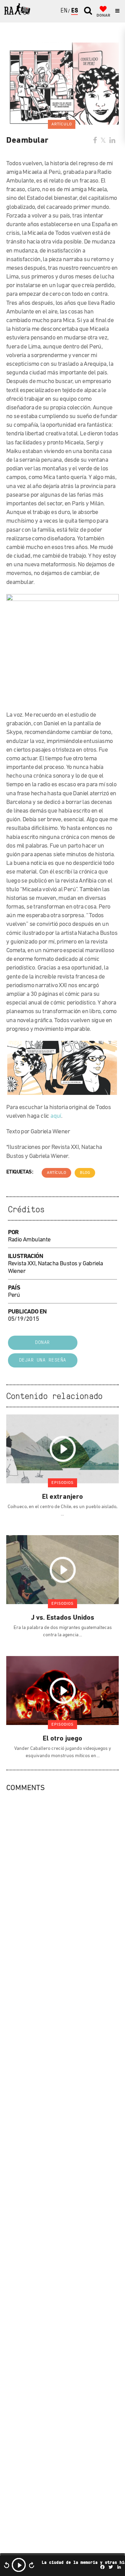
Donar (43, 1343)
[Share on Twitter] (103, 141)
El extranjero (62, 1497)
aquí (56, 1116)
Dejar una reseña (43, 1360)
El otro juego (63, 1739)
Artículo (56, 1173)
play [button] (19, 2565)
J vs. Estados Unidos (63, 1618)
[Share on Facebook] (95, 141)
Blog (85, 1173)
